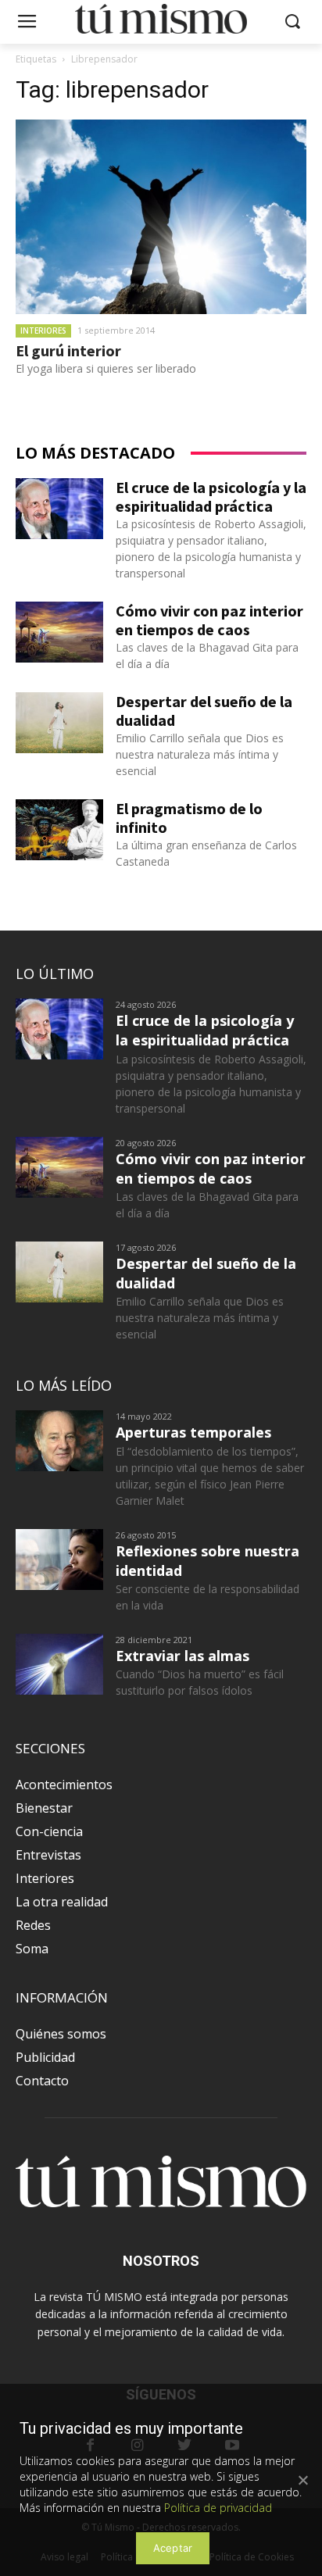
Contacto (42, 2081)
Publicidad (45, 2057)
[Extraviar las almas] (59, 1664)
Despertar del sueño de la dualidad (204, 711)
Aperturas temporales (193, 1432)
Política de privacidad (218, 2508)
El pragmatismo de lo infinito (189, 818)
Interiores (43, 330)
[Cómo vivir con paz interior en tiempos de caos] (59, 632)
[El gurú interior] (161, 217)
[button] (293, 22)
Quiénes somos (61, 2034)
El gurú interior (68, 350)
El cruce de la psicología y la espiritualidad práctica (211, 497)
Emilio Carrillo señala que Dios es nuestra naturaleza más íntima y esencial (200, 754)
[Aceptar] (302, 2480)
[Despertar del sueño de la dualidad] (59, 723)
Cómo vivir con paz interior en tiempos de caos (209, 620)
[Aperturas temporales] (59, 1441)
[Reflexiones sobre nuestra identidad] (59, 1560)
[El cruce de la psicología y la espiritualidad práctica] (59, 509)
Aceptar (173, 2548)
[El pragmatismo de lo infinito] (59, 830)
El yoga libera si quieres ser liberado (106, 368)
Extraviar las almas (182, 1656)
